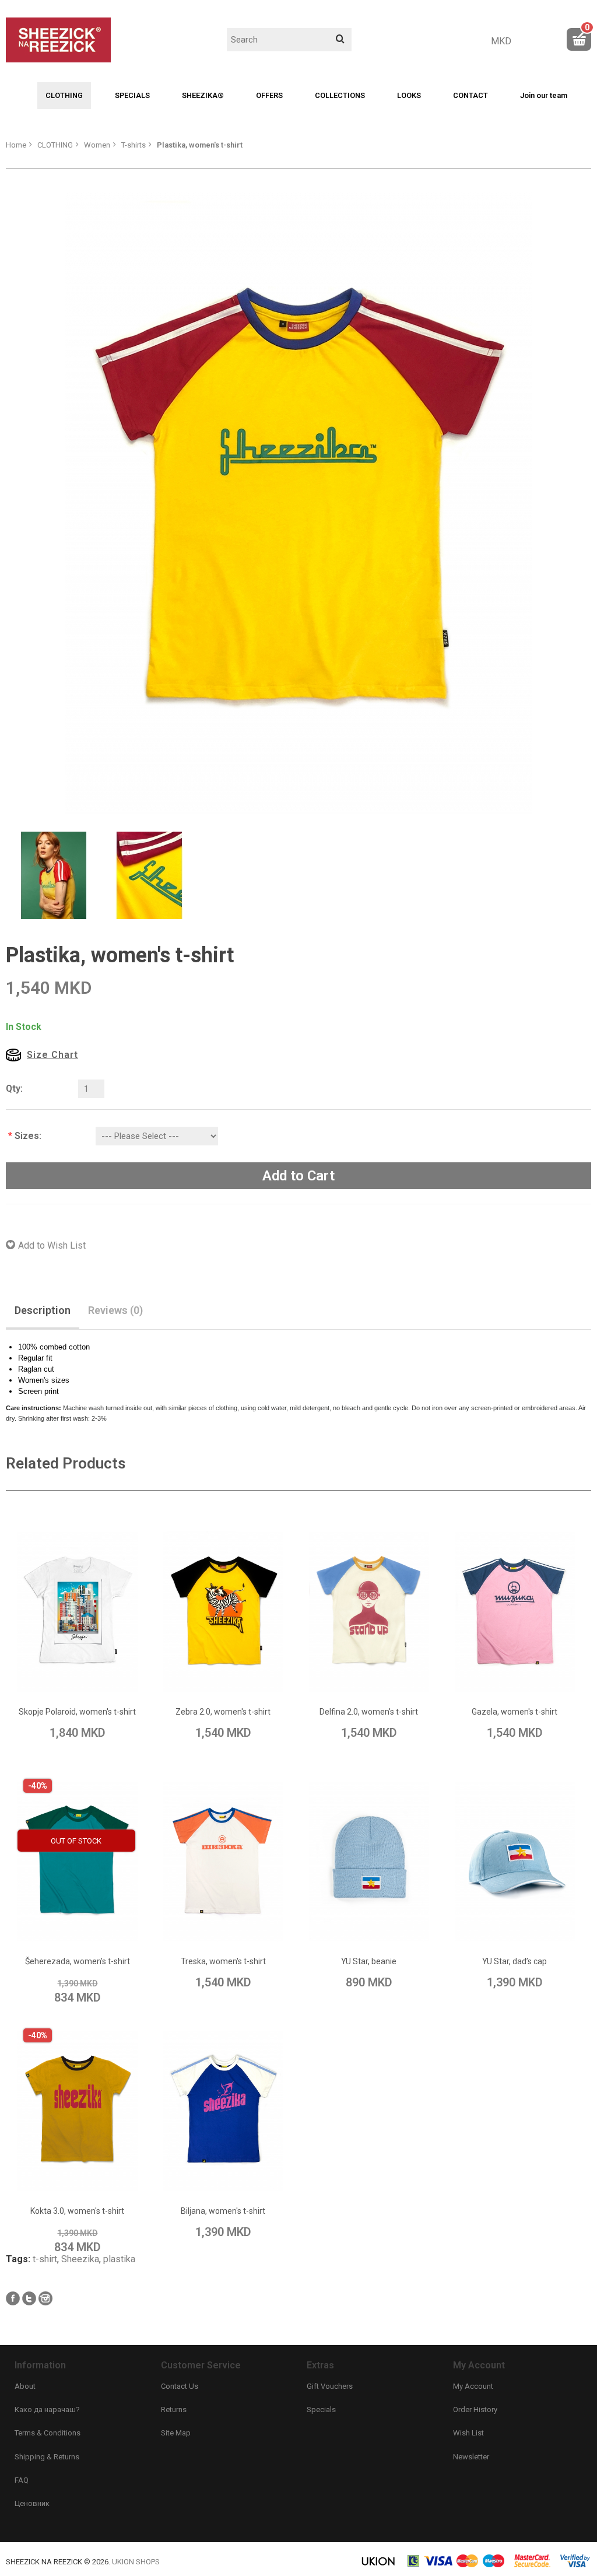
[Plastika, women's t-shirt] (298, 502)
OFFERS (269, 95)
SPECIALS (132, 95)
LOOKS (409, 95)
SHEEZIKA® (203, 95)
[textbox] (289, 40)
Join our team (544, 95)
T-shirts (134, 145)
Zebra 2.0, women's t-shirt (393, 1863)
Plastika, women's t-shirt (200, 145)
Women (97, 145)
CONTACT (470, 95)
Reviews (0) (115, 1310)
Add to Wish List (52, 1245)
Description (43, 1310)
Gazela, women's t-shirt (393, 2241)
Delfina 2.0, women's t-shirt (134, 2241)
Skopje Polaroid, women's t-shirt (134, 1863)
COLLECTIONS (340, 95)
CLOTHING (64, 95)
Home (16, 145)
